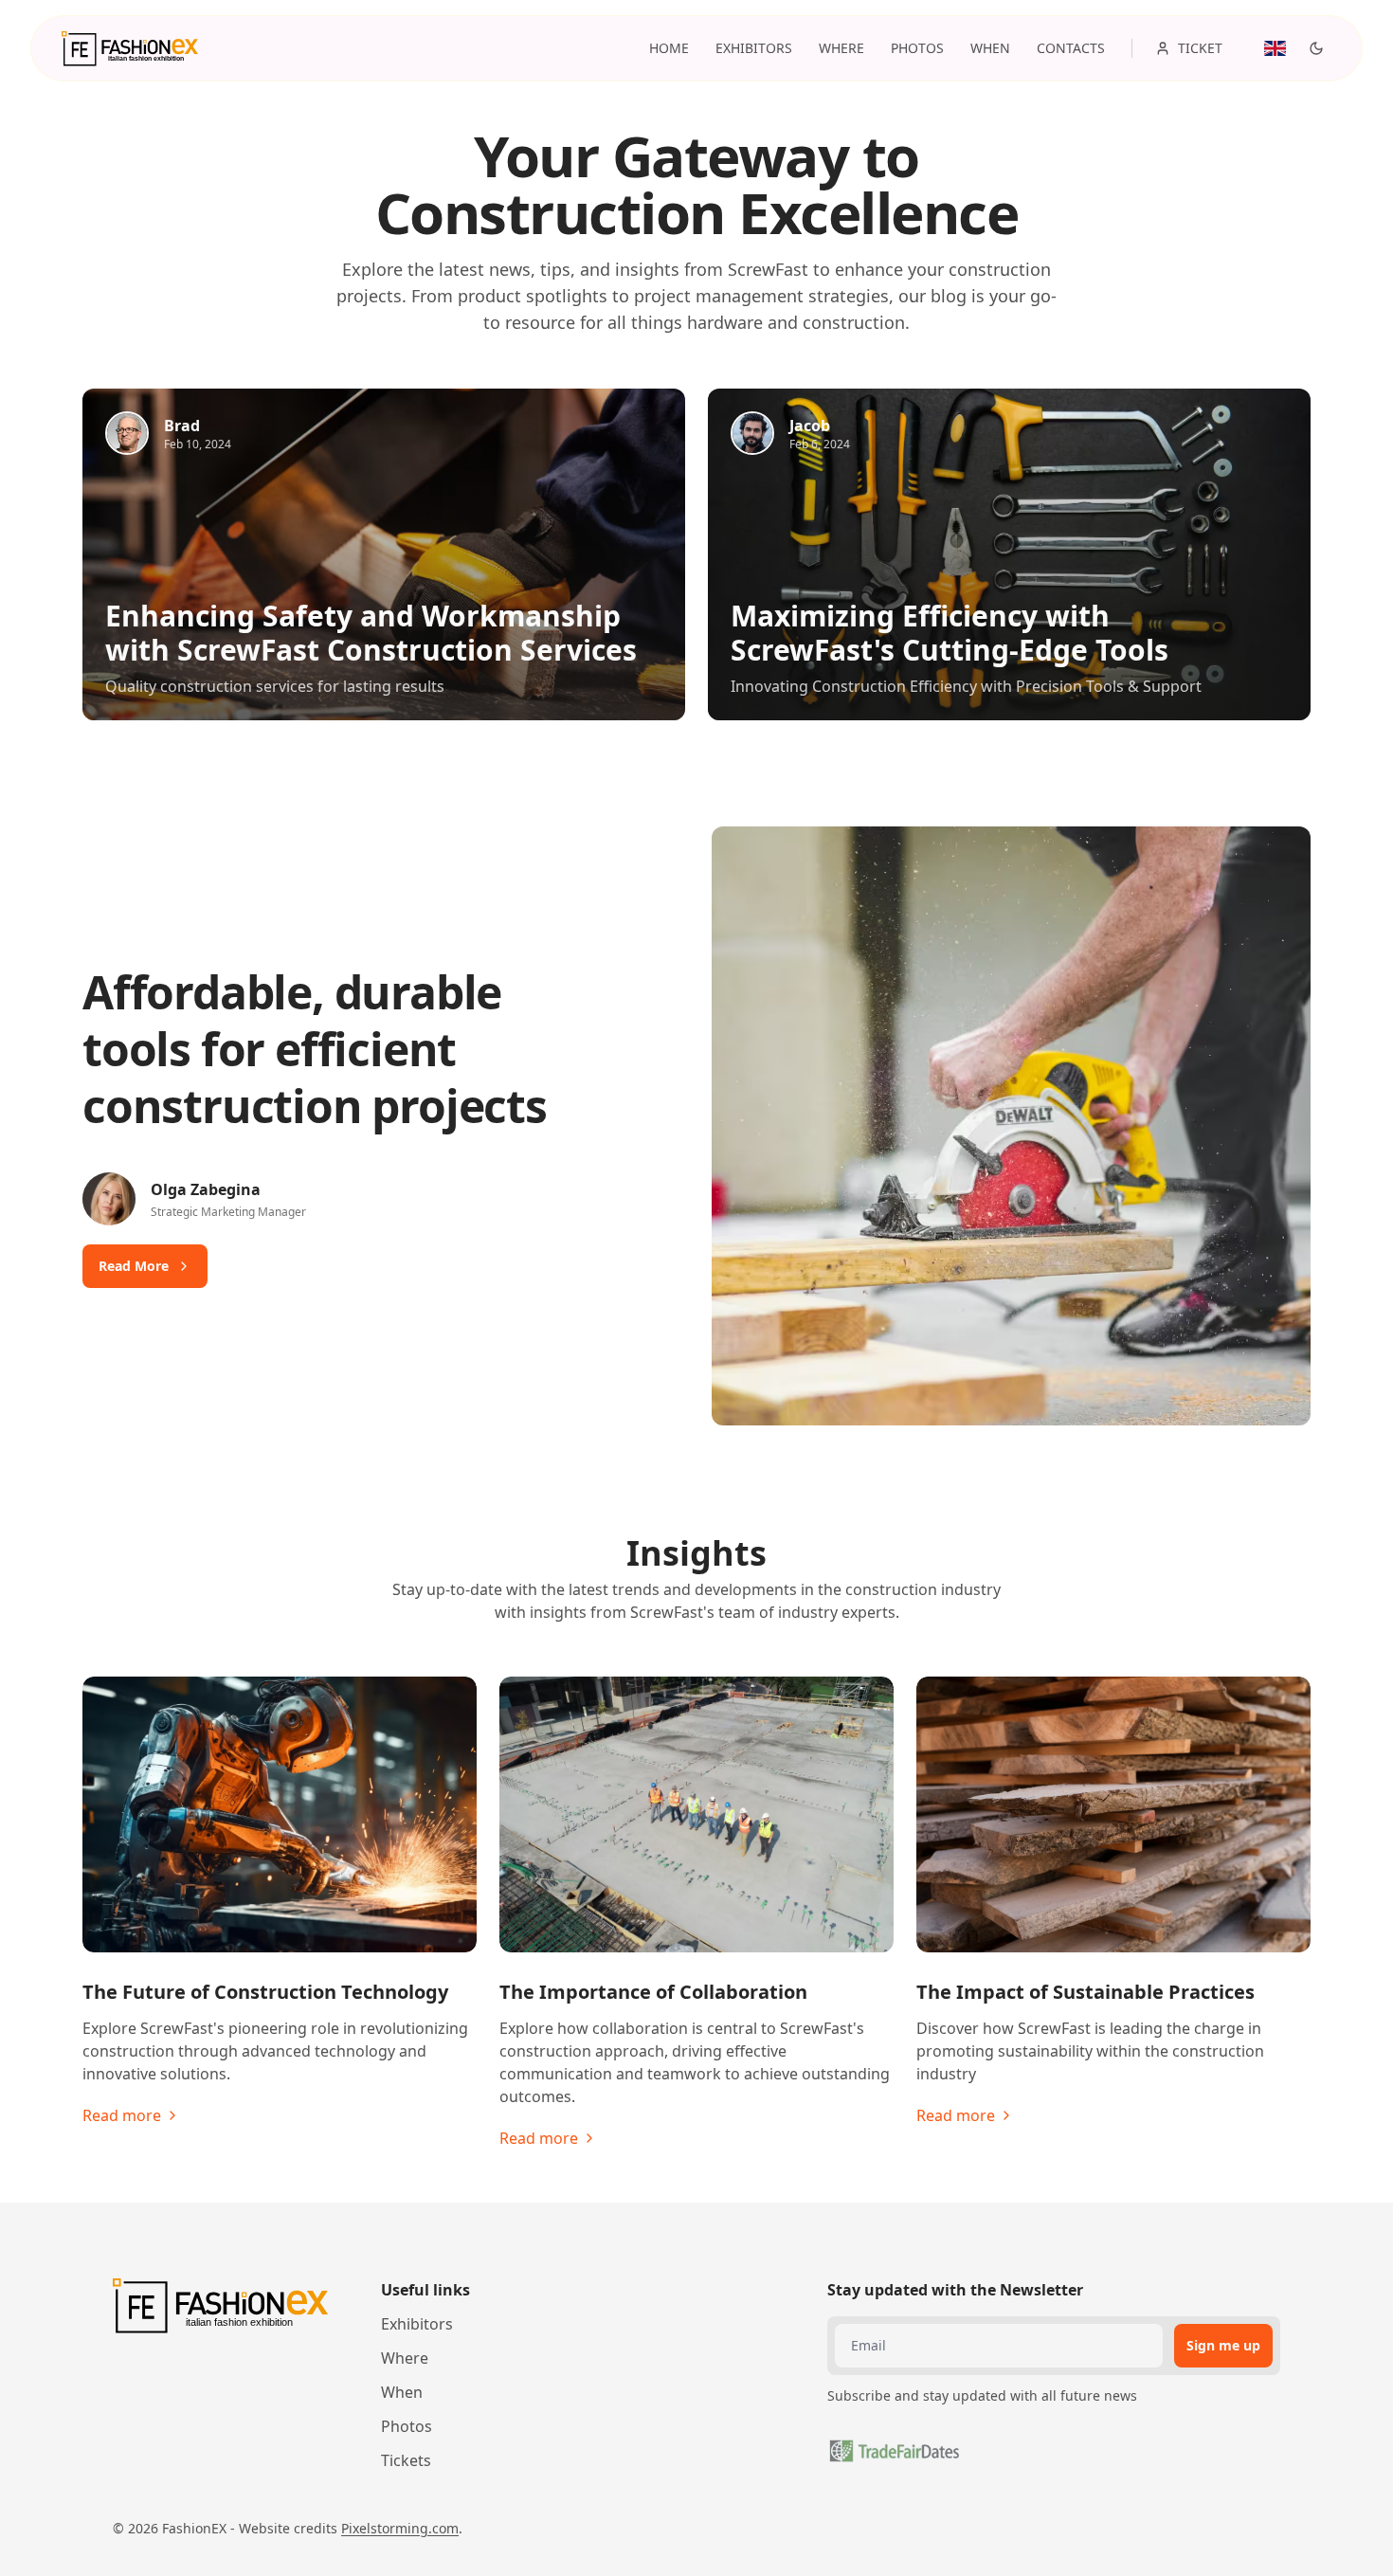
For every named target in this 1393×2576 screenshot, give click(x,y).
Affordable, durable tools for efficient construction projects (315, 1049)
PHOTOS (917, 48)
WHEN (990, 48)
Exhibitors (417, 2324)
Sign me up (1223, 2345)
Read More (134, 1266)
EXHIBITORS (754, 48)
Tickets (406, 2460)
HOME (669, 48)
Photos (407, 2426)
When (402, 2392)
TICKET (1200, 48)
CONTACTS (1071, 48)
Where (405, 2358)
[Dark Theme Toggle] (1316, 48)
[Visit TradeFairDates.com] (894, 2451)
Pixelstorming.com (400, 2528)
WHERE (841, 48)
